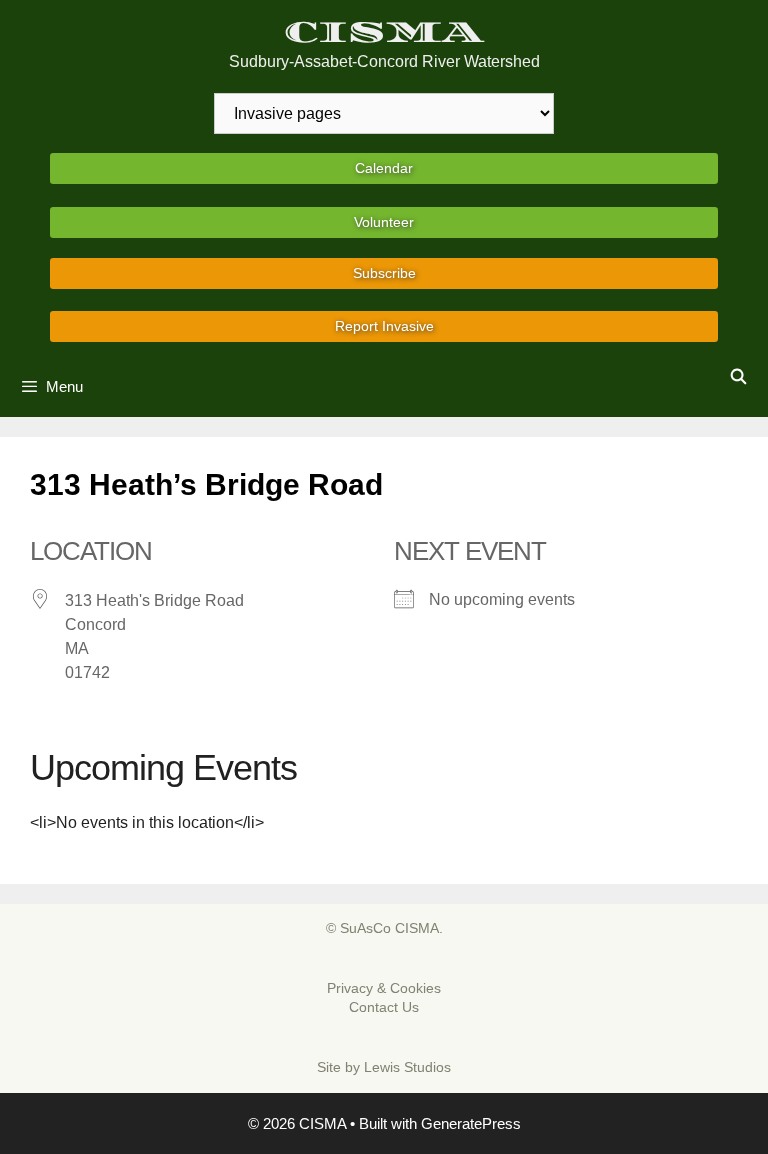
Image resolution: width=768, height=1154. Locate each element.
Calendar (384, 168)
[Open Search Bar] (738, 377)
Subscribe (384, 273)
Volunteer (384, 222)
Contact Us (384, 1007)
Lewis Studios (407, 1067)
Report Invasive (384, 326)
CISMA (384, 32)
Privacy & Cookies (384, 988)
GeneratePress (471, 1123)
